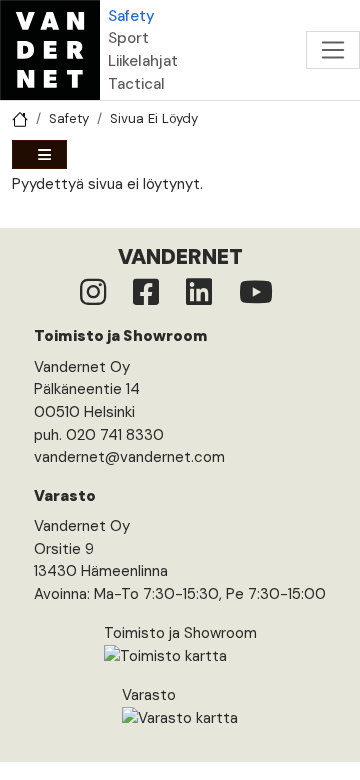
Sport (128, 38)
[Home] (50, 50)
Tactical (136, 84)
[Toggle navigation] (333, 50)
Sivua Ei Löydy (154, 118)
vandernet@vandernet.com (129, 457)
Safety (131, 16)
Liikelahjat (143, 61)
